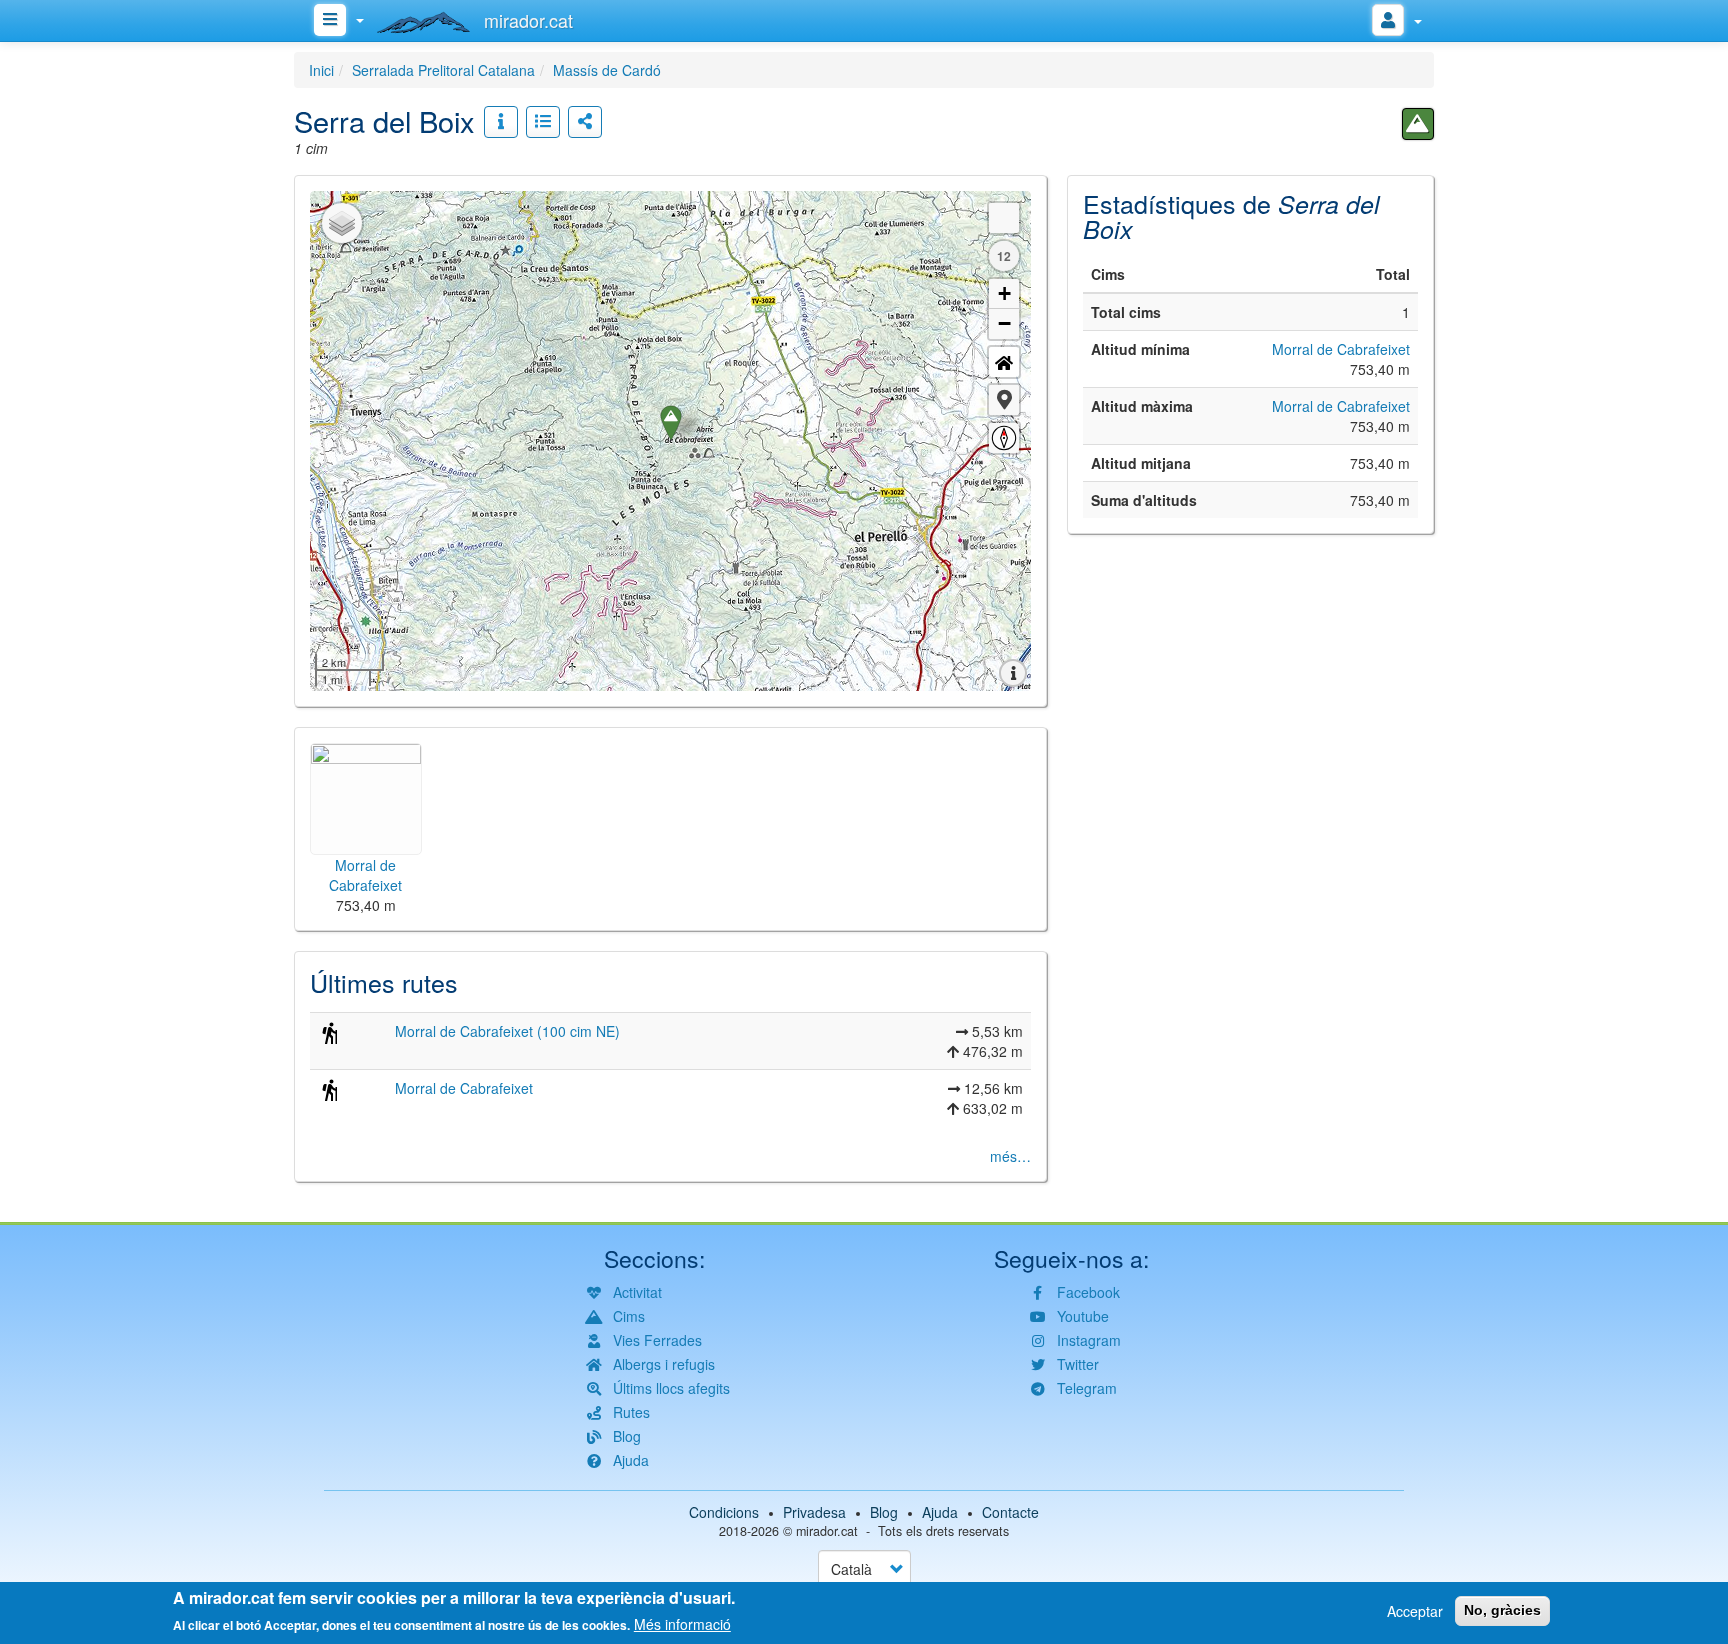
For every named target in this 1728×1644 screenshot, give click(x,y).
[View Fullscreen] (1004, 218)
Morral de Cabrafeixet (464, 1088)
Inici (321, 70)
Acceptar (1415, 1611)
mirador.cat (827, 1531)
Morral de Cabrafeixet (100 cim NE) (507, 1031)
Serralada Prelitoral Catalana (443, 70)
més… (1010, 1156)
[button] (1004, 400)
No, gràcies (1502, 1610)
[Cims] (1418, 124)
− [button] (1004, 323)
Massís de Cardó (607, 70)
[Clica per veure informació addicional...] (501, 122)
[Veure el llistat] (543, 122)
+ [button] (1004, 293)
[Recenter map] (1004, 362)
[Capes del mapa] (342, 223)
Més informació (682, 1624)
